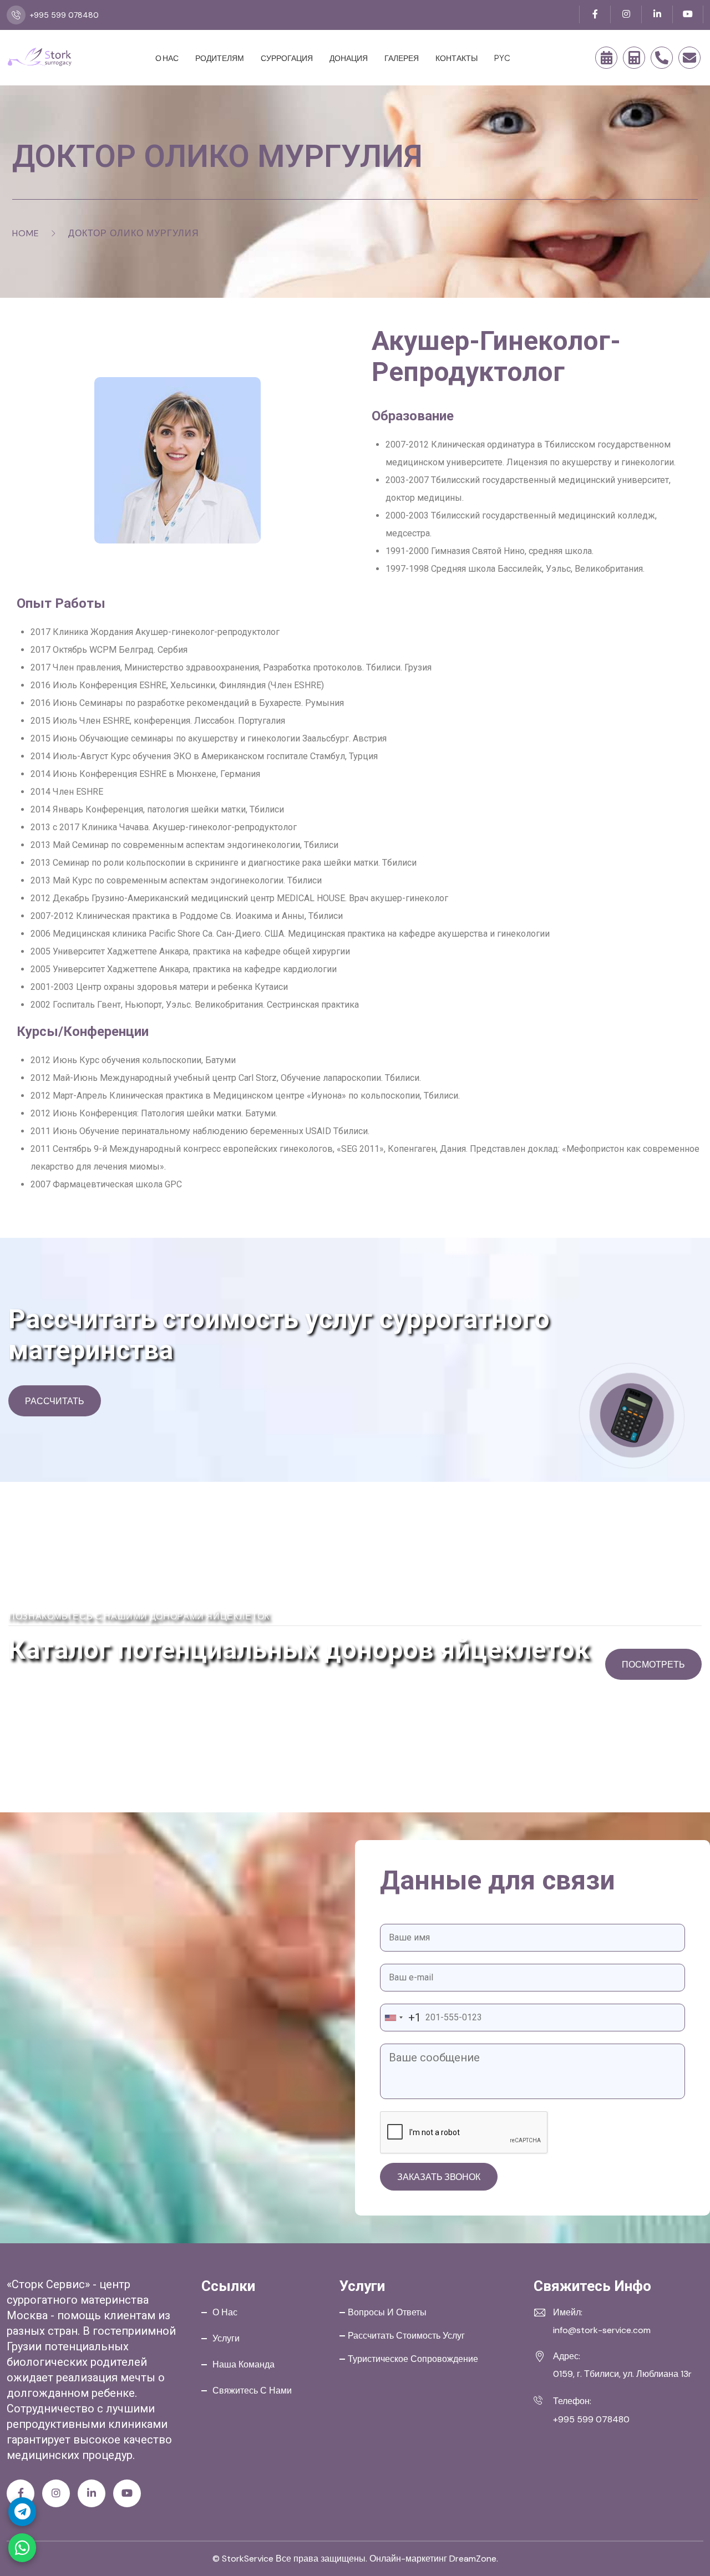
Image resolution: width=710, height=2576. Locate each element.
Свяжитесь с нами (252, 2390)
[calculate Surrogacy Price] (634, 58)
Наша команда (244, 2364)
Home (26, 233)
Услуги (226, 2338)
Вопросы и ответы (387, 2312)
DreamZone (473, 2559)
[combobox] (401, 2018)
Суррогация (287, 58)
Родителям (220, 58)
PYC (502, 58)
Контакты (457, 58)
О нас (167, 58)
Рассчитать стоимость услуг (406, 2336)
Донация (349, 58)
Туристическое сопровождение (413, 2359)
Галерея (402, 58)
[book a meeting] (606, 58)
